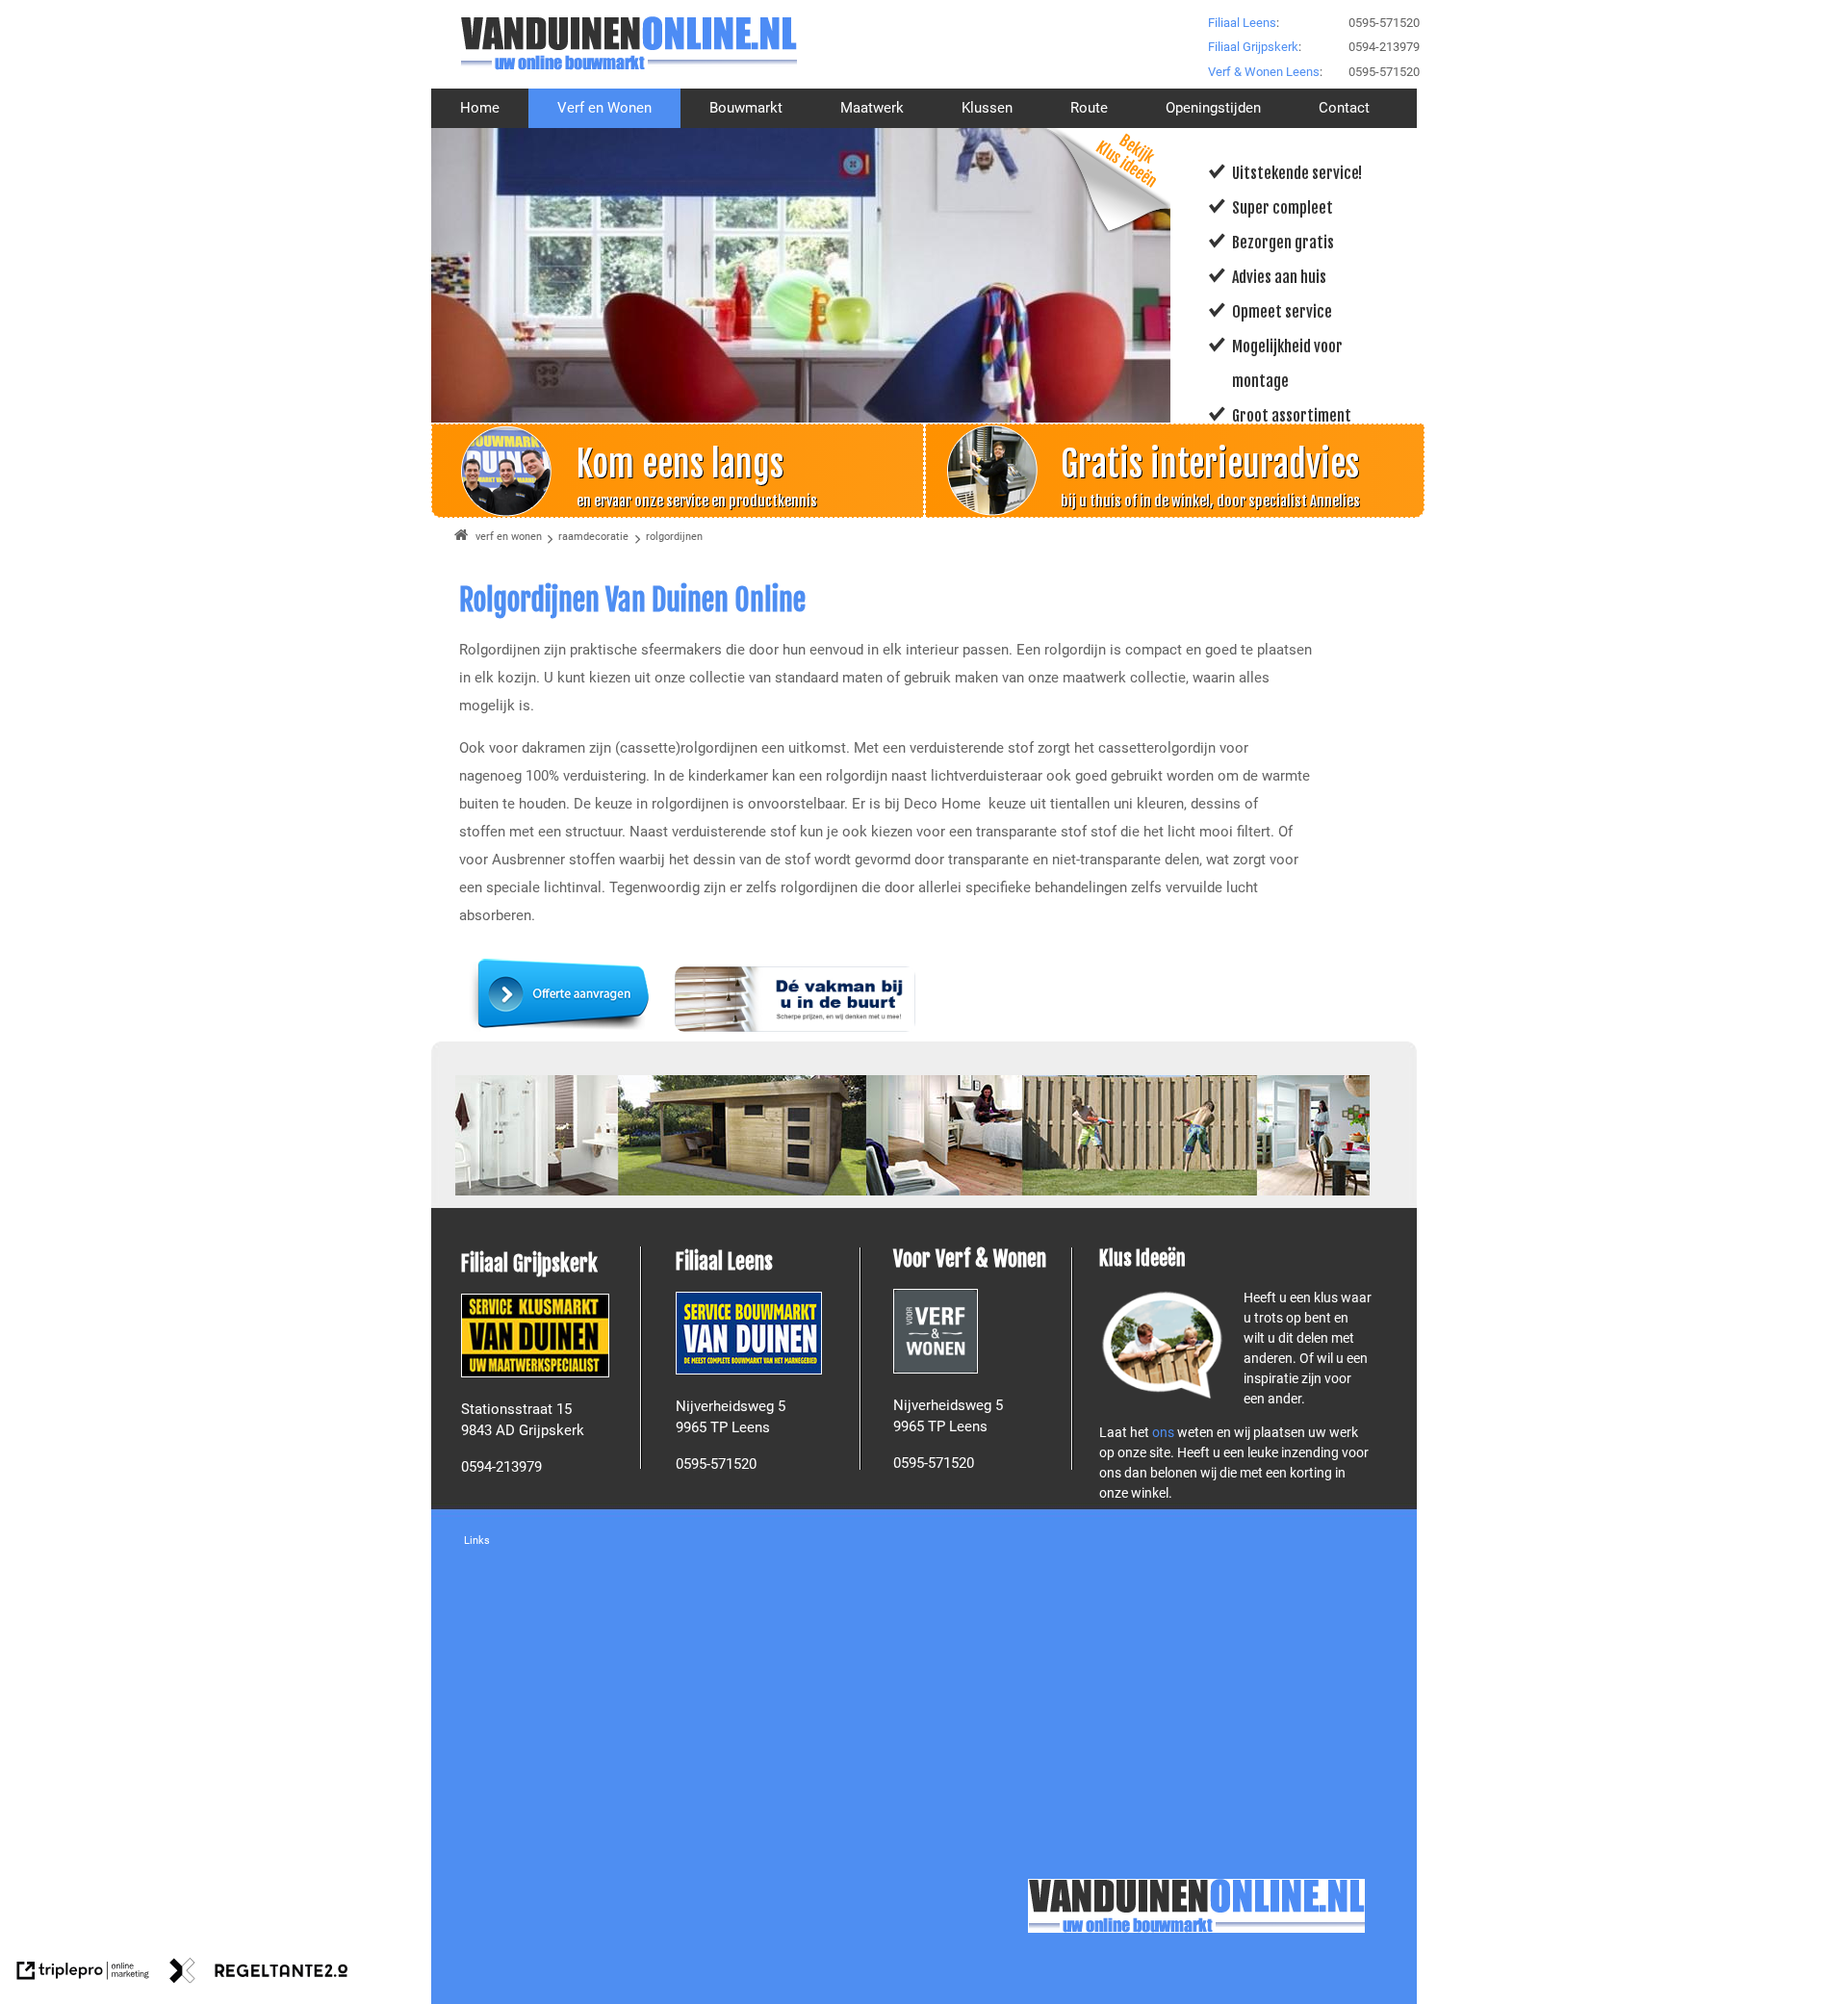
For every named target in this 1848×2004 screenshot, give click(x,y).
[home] (462, 537)
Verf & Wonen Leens (1264, 72)
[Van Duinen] (629, 43)
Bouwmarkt (746, 108)
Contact (1344, 108)
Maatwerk (872, 108)
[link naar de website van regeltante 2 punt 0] (259, 1974)
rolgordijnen (674, 537)
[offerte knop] (563, 1027)
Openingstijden (1213, 108)
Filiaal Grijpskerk (1253, 47)
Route (1089, 108)
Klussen (987, 108)
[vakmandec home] (795, 1027)
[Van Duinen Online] (1196, 1906)
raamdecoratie (593, 537)
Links (477, 1541)
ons (1165, 1432)
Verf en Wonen (604, 108)
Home (480, 108)
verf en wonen (509, 537)
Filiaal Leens (1242, 23)
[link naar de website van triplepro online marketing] (83, 1974)
